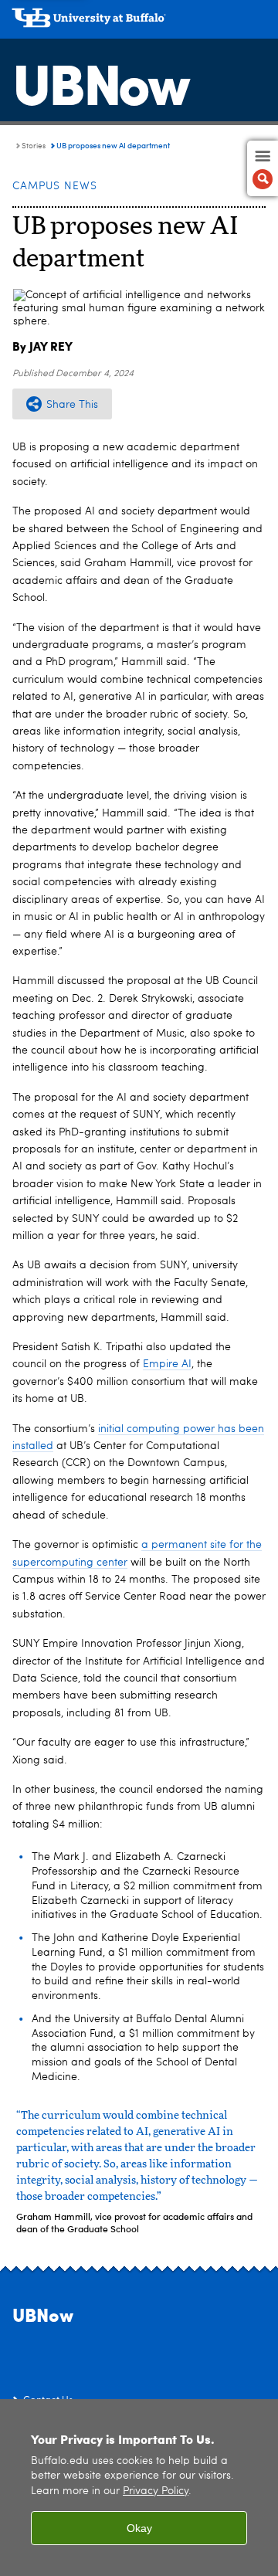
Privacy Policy (156, 2491)
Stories (34, 146)
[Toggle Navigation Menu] (263, 168)
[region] (139, 2488)
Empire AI (167, 1364)
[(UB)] (139, 23)
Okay (139, 2528)
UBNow (100, 81)
